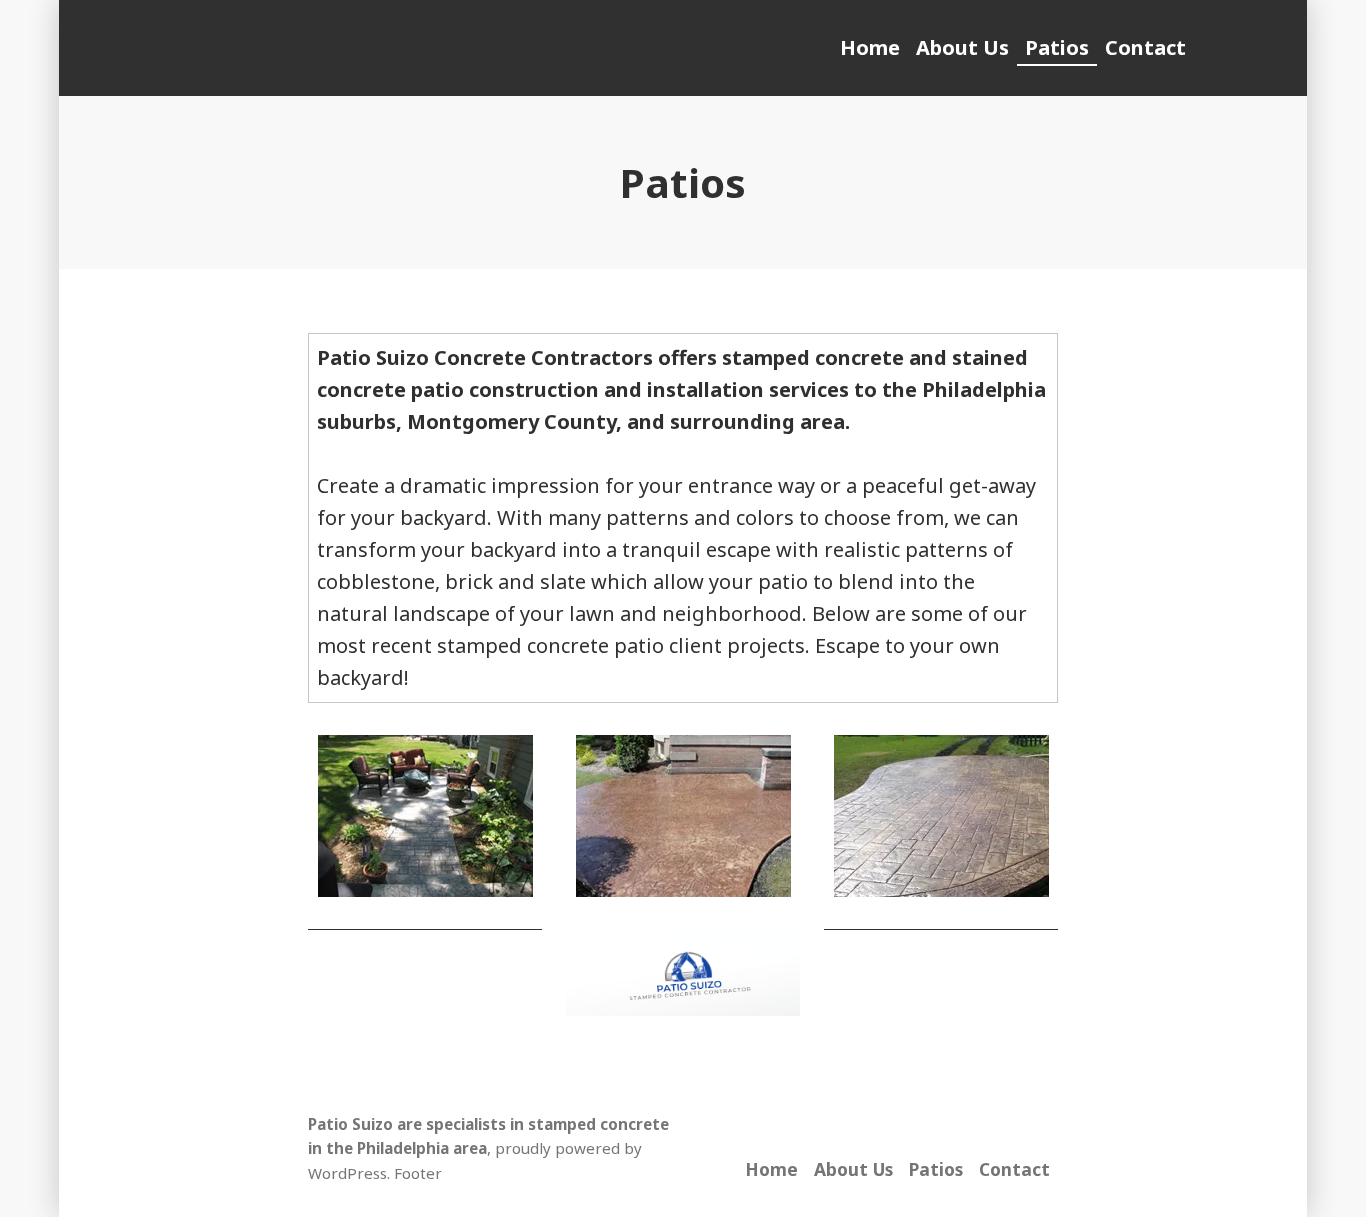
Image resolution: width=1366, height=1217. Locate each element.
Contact (1145, 47)
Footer (418, 1173)
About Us (962, 47)
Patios (1057, 47)
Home (870, 47)
